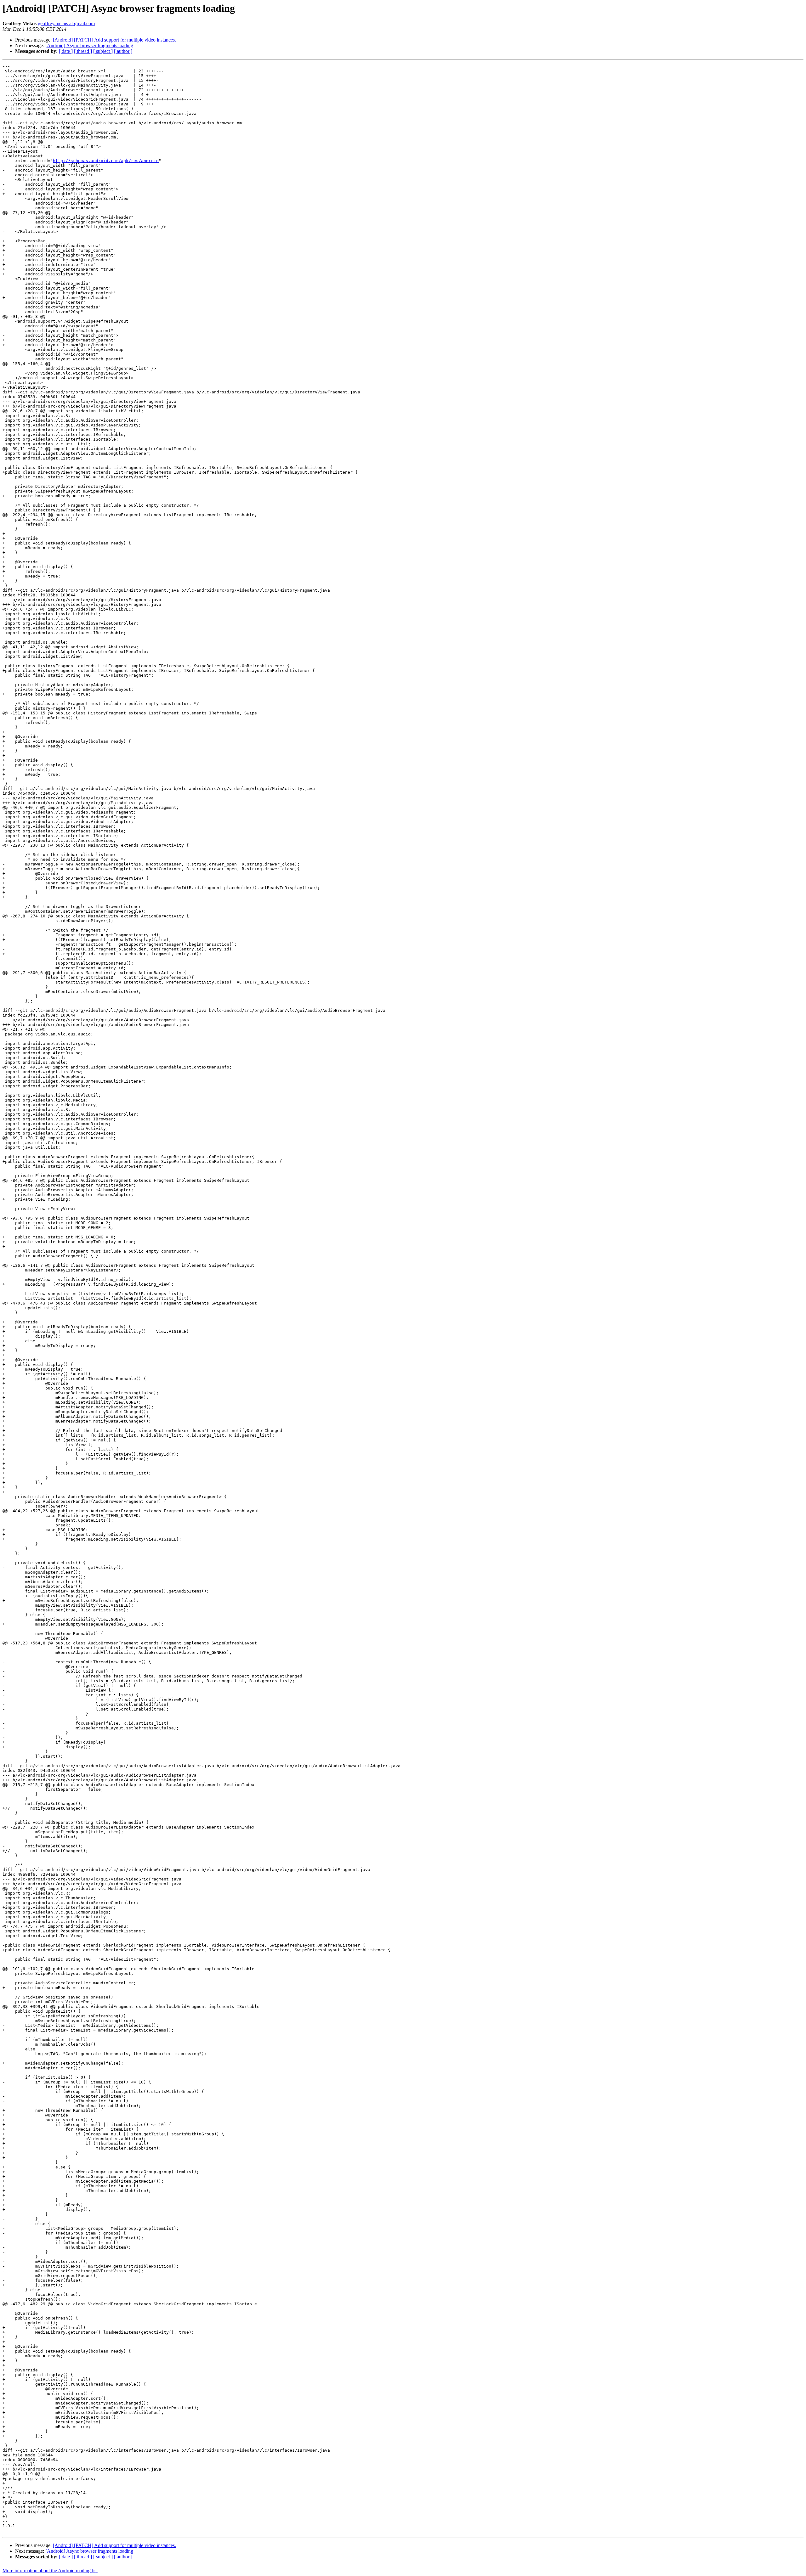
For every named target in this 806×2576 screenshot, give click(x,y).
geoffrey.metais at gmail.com (66, 23)
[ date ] (66, 51)
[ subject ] (103, 51)
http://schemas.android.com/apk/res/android (106, 161)
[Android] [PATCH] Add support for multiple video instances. (114, 40)
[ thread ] (83, 51)
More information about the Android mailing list (50, 2570)
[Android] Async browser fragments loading (89, 45)
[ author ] (123, 51)
